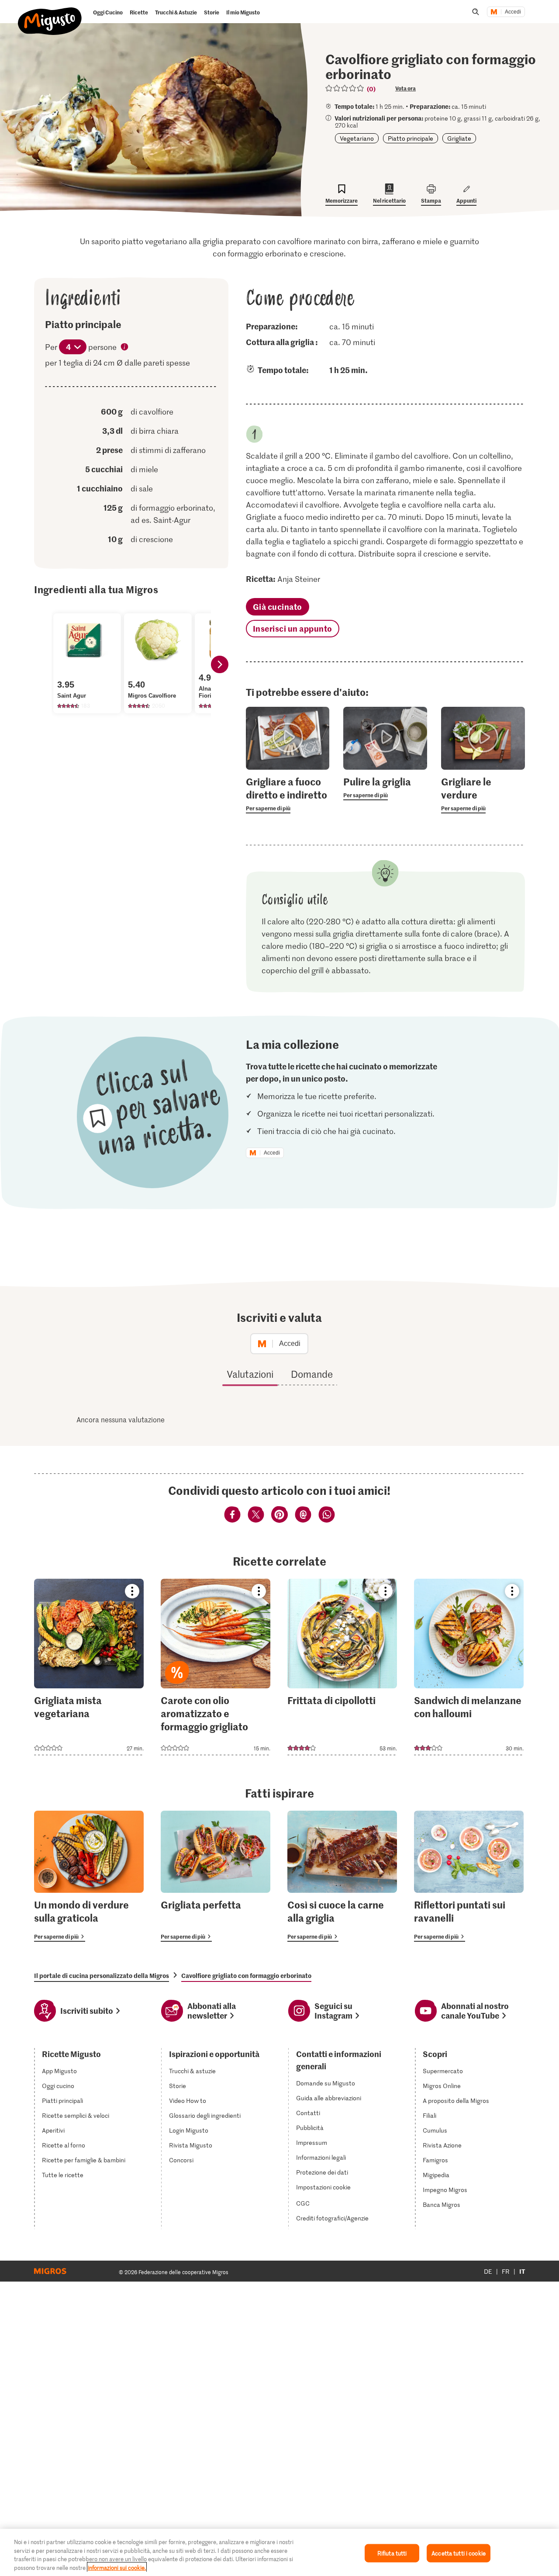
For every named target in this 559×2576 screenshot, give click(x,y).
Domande (312, 1374)
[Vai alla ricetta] (89, 1667)
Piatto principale (411, 138)
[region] (279, 2552)
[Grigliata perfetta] (216, 1876)
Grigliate (459, 138)
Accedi (513, 12)
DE (488, 2271)
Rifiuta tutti (392, 2553)
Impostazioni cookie (323, 2187)
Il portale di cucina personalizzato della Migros (102, 1975)
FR (506, 2271)
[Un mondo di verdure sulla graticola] (89, 1876)
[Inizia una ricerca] (476, 12)
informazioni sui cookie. (117, 2567)
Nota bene (125, 348)
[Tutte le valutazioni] (345, 88)
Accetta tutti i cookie (459, 2553)
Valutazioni (250, 1374)
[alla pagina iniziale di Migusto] (50, 14)
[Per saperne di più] (288, 794)
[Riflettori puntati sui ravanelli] (469, 1876)
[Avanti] (220, 664)
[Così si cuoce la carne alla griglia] (342, 1876)
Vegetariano (357, 138)
